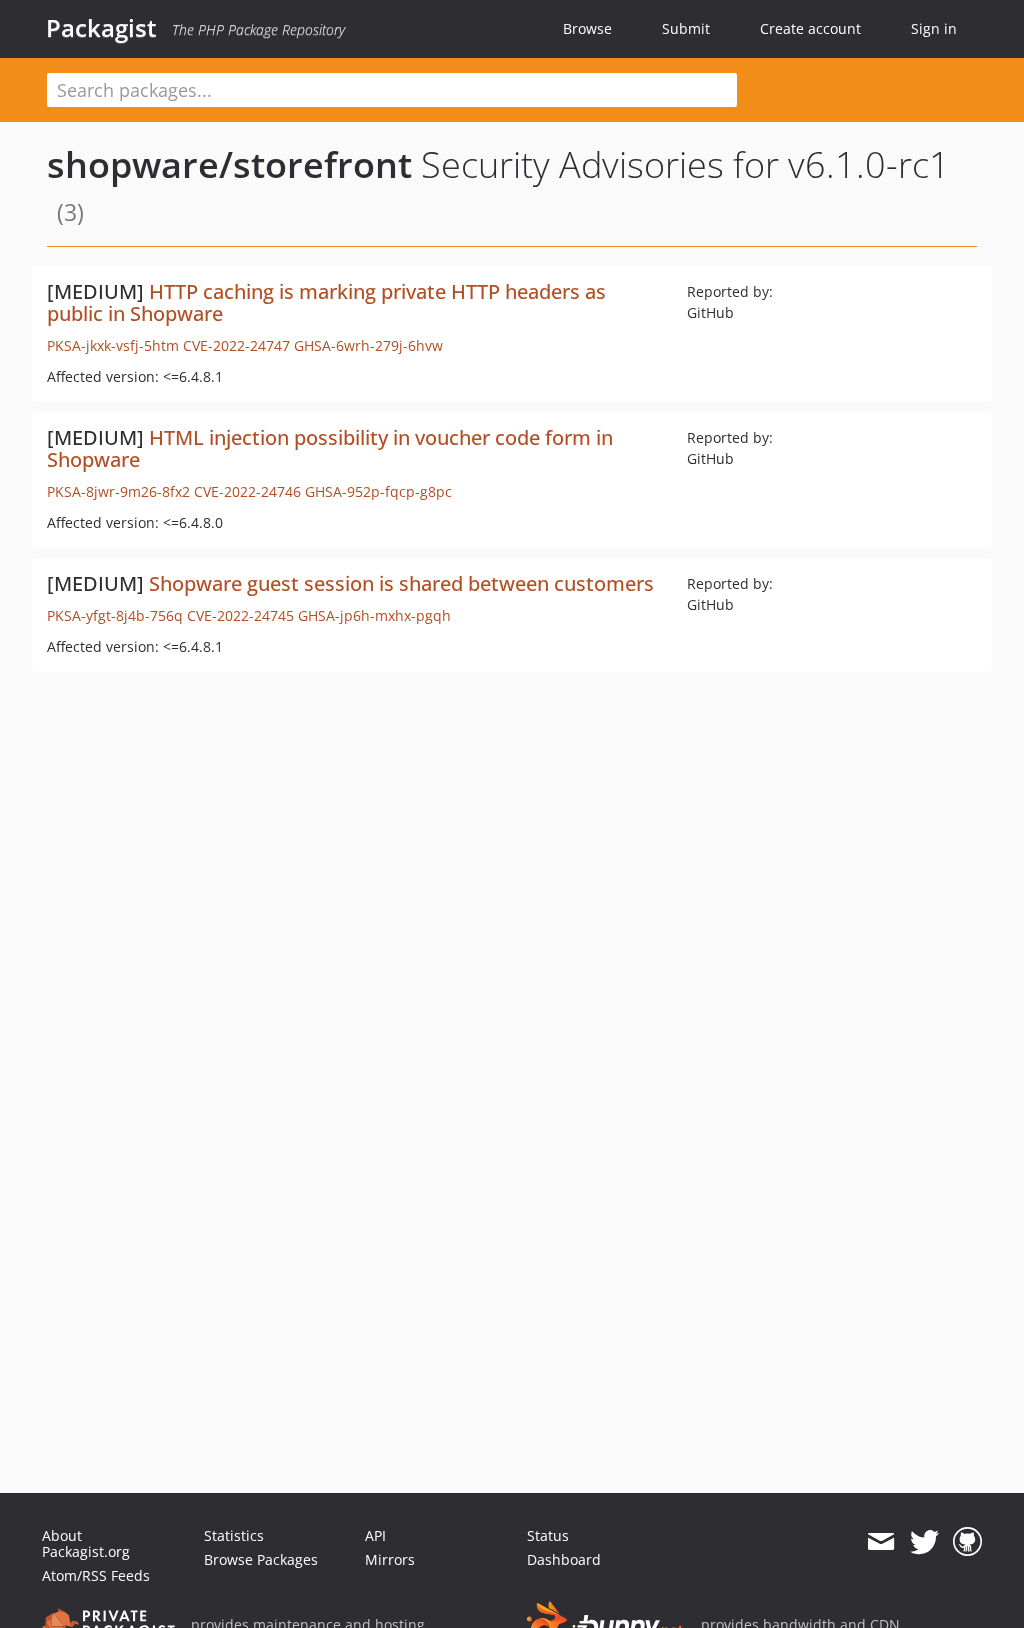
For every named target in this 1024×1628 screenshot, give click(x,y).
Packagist (101, 28)
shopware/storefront (229, 164)
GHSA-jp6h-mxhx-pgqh (374, 615)
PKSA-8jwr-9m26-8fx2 (118, 491)
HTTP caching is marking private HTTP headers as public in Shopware (326, 302)
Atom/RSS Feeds (96, 1575)
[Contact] (880, 1542)
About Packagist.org (86, 1543)
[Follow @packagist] (924, 1542)
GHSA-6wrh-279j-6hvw (368, 345)
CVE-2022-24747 (236, 345)
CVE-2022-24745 (240, 615)
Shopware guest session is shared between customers (401, 583)
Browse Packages (261, 1559)
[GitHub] (967, 1542)
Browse (587, 28)
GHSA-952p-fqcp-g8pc (378, 491)
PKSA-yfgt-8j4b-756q (115, 615)
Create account (810, 28)
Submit (686, 28)
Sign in (934, 28)
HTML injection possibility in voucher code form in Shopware (330, 448)
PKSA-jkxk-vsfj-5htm (113, 345)
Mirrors (390, 1559)
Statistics (234, 1535)
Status (548, 1535)
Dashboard (564, 1559)
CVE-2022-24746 (247, 491)
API (375, 1535)
